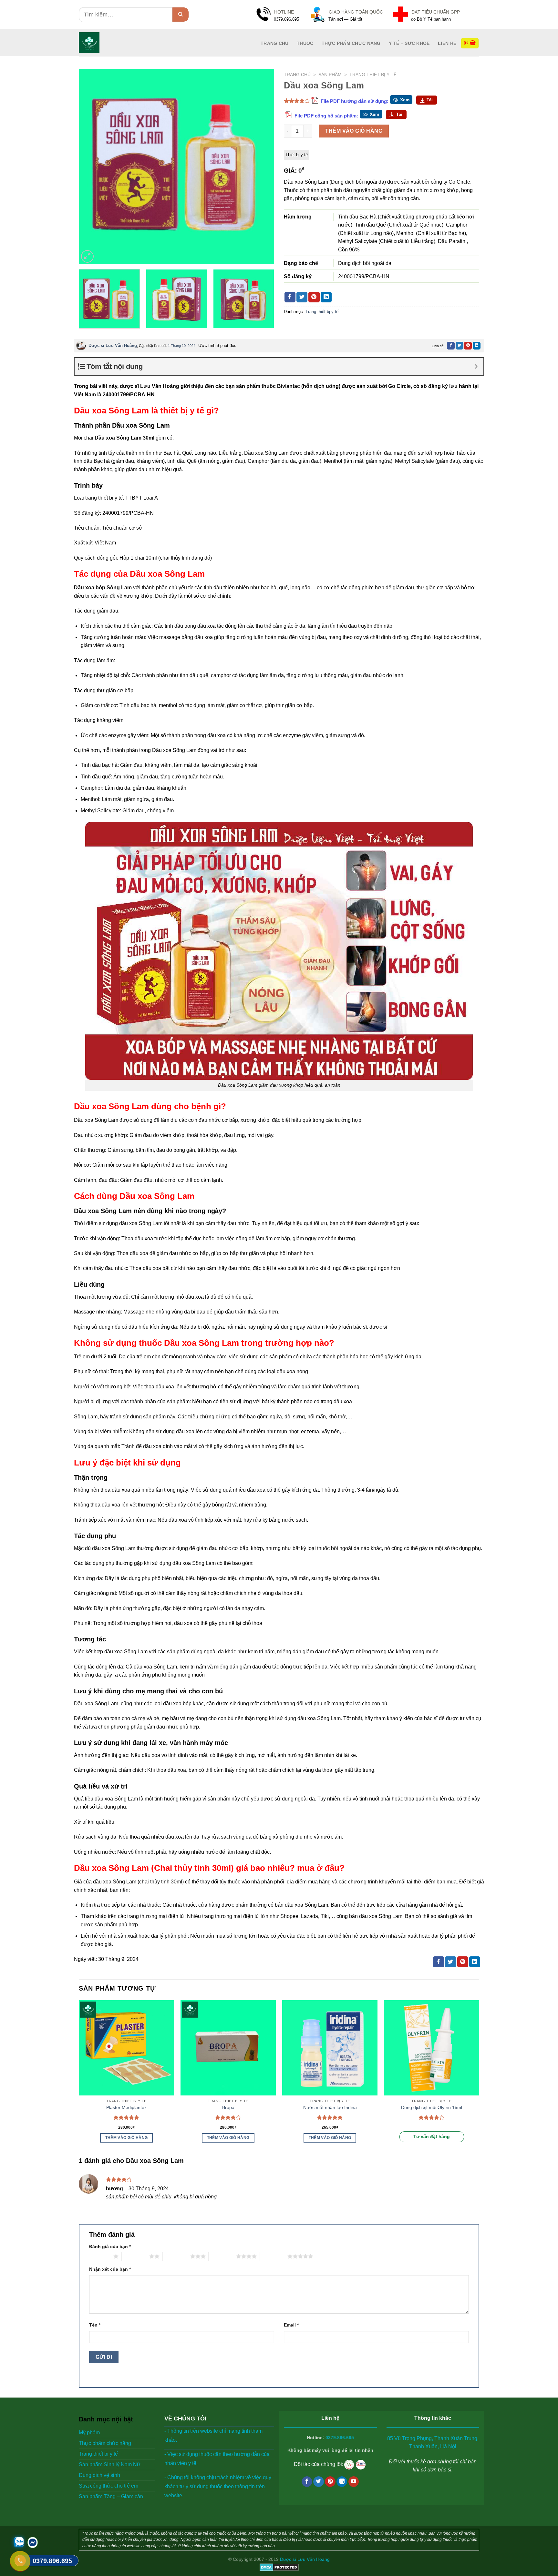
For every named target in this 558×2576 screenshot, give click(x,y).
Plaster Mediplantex (126, 2107)
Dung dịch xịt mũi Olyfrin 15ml (432, 2107)
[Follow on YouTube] (354, 2482)
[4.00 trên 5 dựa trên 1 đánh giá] (297, 101)
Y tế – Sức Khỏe (409, 43)
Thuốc (305, 43)
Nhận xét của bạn (110, 2269)
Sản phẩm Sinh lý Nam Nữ (110, 2464)
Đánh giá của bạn (110, 2246)
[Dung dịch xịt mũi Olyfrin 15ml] (432, 2048)
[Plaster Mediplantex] (126, 2048)
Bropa (228, 2107)
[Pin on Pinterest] (314, 297)
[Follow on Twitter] (319, 2482)
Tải (430, 100)
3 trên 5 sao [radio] (176, 2256)
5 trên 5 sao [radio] (274, 2256)
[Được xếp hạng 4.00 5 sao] (228, 2117)
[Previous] (91, 167)
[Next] (262, 167)
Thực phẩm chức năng (351, 43)
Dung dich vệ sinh (99, 2475)
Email (291, 2325)
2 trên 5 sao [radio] (135, 2256)
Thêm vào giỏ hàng (354, 131)
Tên (95, 2325)
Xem (405, 100)
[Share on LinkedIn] (326, 297)
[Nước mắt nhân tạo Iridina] (330, 2048)
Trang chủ (297, 75)
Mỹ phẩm (89, 2433)
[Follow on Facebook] (307, 2482)
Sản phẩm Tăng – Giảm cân (111, 2496)
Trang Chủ (275, 43)
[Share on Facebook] (290, 297)
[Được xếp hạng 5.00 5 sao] (126, 2117)
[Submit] (181, 15)
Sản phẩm (330, 75)
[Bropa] (228, 2048)
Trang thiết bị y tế (373, 75)
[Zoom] (87, 256)
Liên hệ (447, 43)
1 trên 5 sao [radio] (100, 2256)
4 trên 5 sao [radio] (222, 2256)
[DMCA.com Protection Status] (279, 2567)
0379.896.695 (340, 2438)
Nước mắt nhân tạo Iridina (330, 2107)
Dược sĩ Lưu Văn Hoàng (113, 345)
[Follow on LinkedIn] (342, 2482)
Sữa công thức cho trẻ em (108, 2486)
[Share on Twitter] (302, 297)
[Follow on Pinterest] (330, 2482)
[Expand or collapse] (476, 366)
